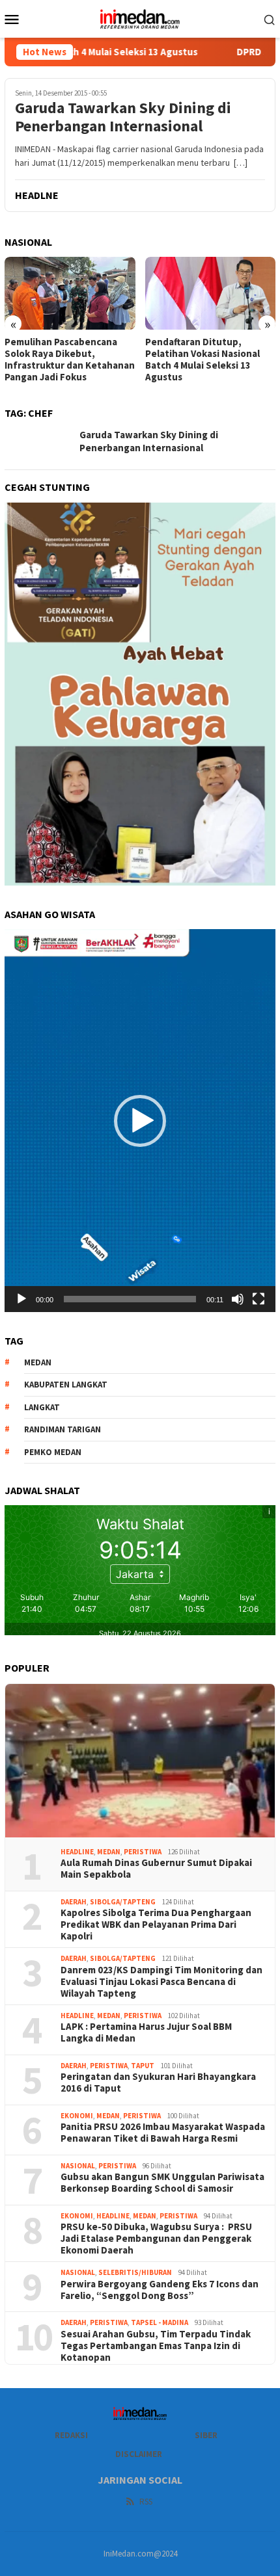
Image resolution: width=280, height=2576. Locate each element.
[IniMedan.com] (140, 18)
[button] (140, 1121)
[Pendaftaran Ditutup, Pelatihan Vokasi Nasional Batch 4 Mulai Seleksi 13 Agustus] (211, 293)
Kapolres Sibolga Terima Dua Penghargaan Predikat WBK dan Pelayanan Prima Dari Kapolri (157, 1925)
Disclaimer (139, 2454)
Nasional (78, 2166)
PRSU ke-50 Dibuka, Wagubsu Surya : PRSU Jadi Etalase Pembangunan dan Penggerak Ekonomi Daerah (156, 2239)
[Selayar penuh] (259, 1299)
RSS (146, 2502)
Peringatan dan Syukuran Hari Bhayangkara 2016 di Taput (158, 2083)
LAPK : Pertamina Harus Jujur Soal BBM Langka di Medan (146, 2032)
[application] (140, 1121)
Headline (77, 1852)
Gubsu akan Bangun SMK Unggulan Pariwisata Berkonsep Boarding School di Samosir (162, 2183)
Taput (143, 2066)
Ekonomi (77, 2116)
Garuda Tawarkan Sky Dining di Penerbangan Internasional (123, 118)
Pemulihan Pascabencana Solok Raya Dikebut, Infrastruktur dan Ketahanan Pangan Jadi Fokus (70, 360)
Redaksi (71, 2435)
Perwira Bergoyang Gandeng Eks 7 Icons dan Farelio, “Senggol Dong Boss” (160, 2290)
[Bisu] (238, 1299)
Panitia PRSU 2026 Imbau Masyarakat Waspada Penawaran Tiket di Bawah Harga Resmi (163, 2133)
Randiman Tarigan (63, 1429)
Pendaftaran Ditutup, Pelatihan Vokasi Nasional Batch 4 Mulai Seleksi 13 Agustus (203, 360)
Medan (109, 1852)
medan (38, 1362)
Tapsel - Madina (160, 2322)
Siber (206, 2435)
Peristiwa (143, 1852)
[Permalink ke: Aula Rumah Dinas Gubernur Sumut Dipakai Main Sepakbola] (140, 1761)
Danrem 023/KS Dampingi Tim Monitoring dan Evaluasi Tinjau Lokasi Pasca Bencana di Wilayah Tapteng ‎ (161, 1982)
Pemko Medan (53, 1452)
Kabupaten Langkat (66, 1385)
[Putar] (21, 1299)
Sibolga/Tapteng (123, 1902)
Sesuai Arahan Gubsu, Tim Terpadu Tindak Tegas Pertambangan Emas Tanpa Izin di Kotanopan (156, 2346)
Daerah (74, 1902)
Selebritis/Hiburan (135, 2272)
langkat (42, 1407)
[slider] (130, 1299)
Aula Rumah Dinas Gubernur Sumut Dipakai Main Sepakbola (156, 1869)
